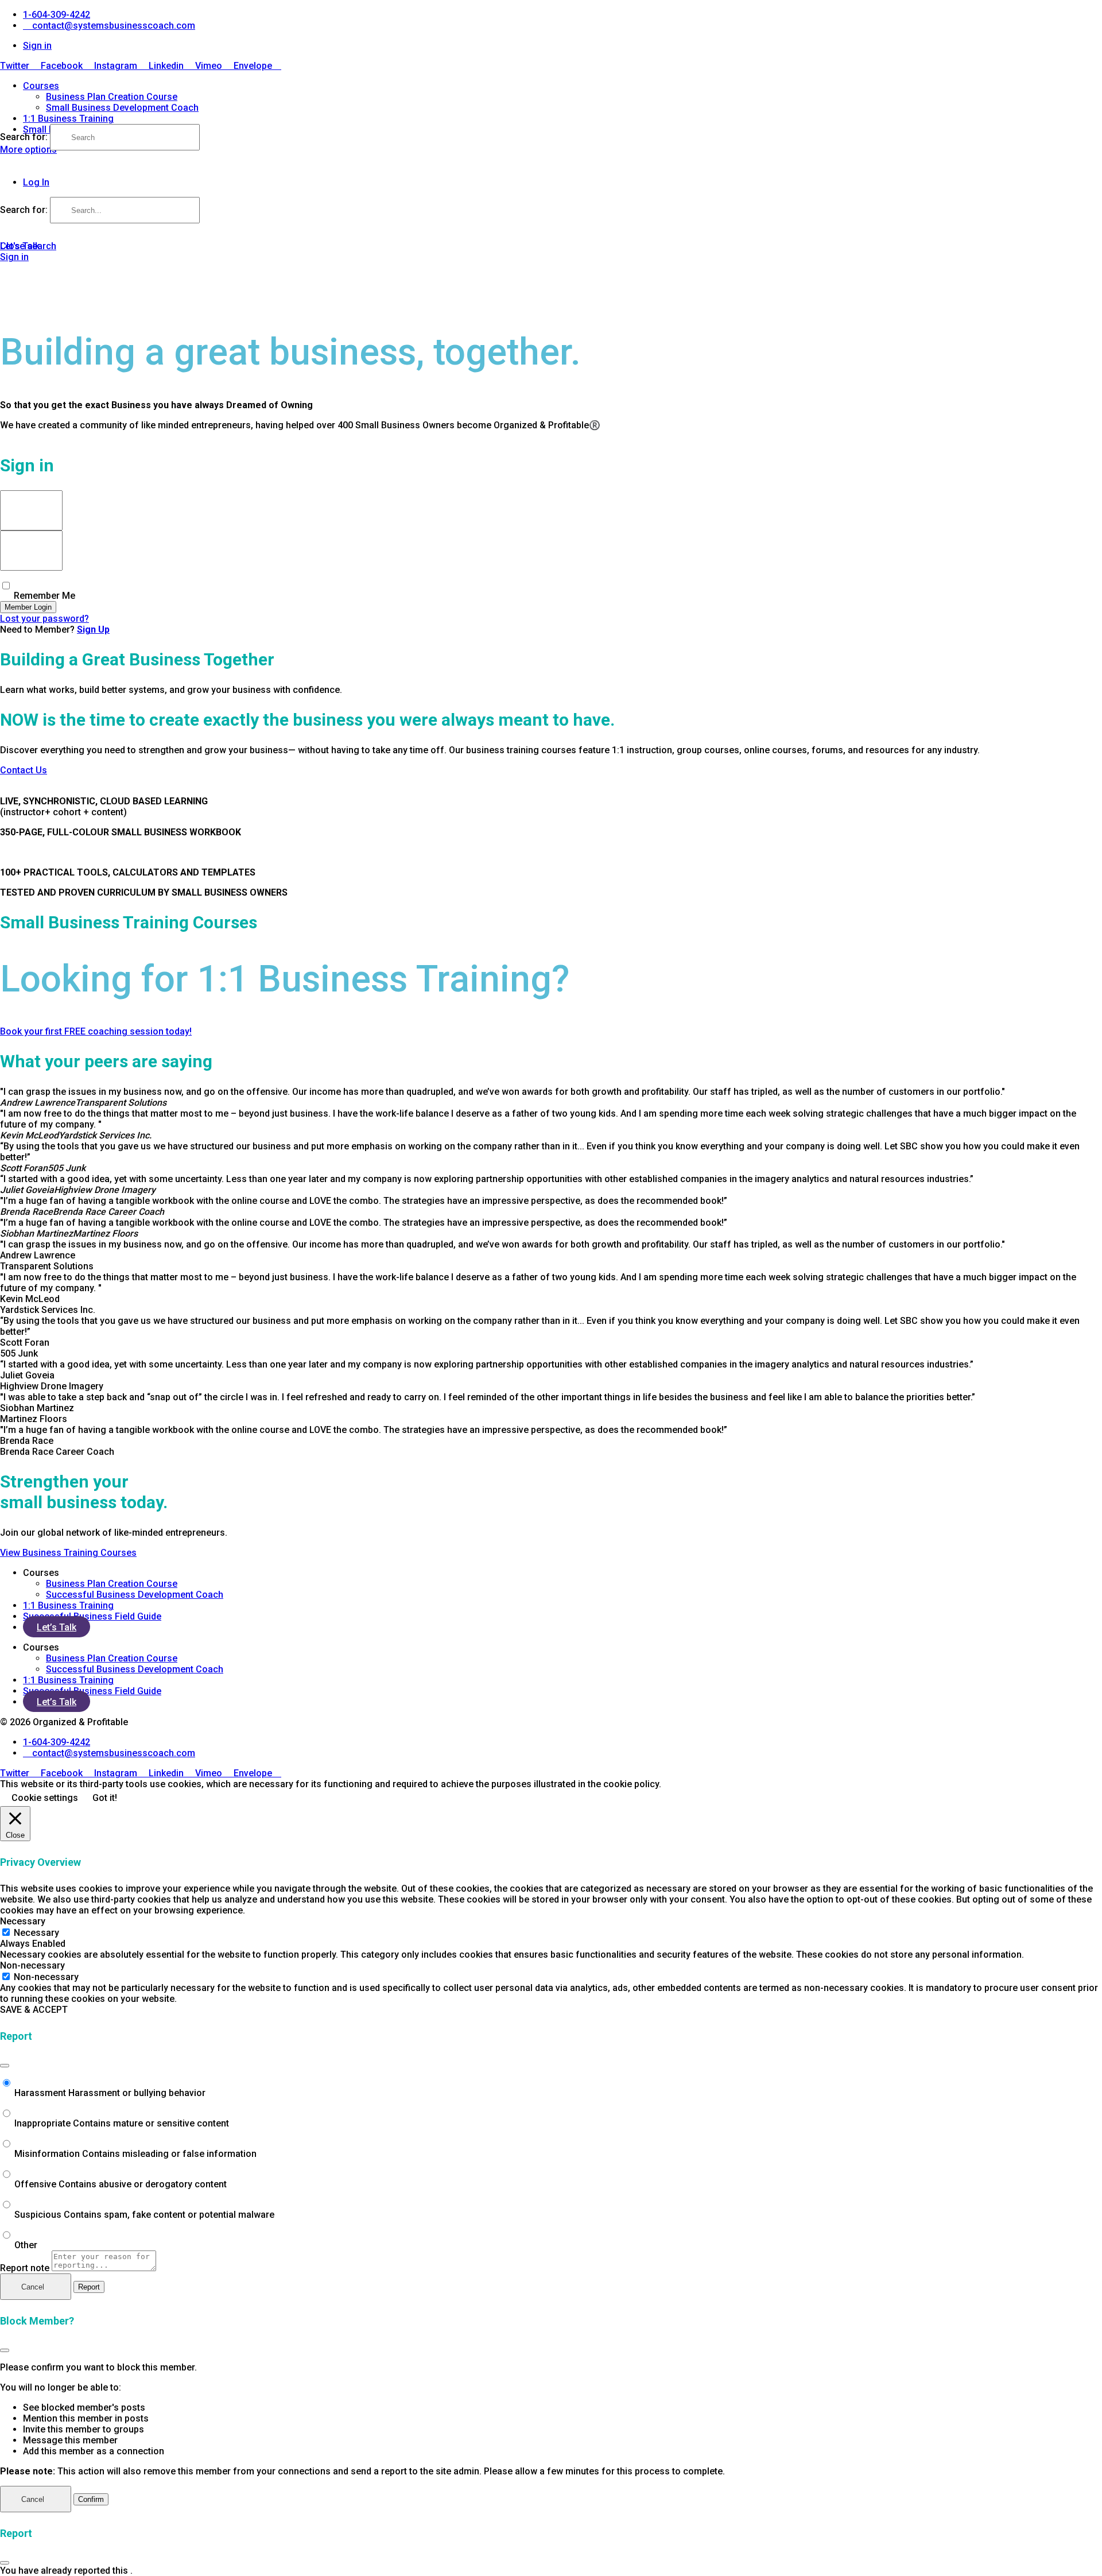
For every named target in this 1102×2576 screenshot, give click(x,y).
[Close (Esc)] (5, 2066)
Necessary (36, 1933)
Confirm (91, 2499)
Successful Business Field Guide (92, 1616)
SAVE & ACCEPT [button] (34, 2010)
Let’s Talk (57, 1627)
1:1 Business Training (68, 119)
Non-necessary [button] (32, 1965)
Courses (41, 86)
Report (89, 2287)
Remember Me (43, 596)
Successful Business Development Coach (135, 1595)
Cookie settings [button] (45, 1798)
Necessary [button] (23, 1921)
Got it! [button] (105, 1798)
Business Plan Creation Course (112, 97)
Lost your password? (44, 619)
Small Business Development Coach (122, 108)
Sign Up (93, 630)
